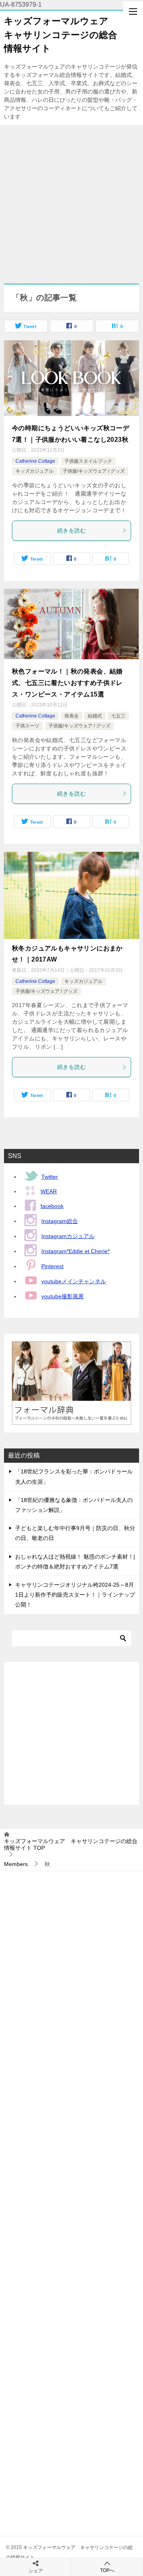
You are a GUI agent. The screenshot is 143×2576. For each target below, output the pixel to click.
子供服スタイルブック (88, 461)
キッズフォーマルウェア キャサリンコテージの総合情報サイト (61, 35)
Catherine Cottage (35, 461)
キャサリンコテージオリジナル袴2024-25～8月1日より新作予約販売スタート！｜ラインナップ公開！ (75, 1595)
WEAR (49, 1191)
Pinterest (52, 1266)
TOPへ (107, 2570)
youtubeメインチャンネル (74, 1281)
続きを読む (71, 530)
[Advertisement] (71, 200)
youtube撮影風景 (63, 1296)
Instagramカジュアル (68, 1236)
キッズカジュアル (35, 471)
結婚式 (95, 716)
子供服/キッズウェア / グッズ (94, 471)
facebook (52, 1206)
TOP (71, 1844)
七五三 (118, 716)
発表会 (71, 716)
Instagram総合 (60, 1221)
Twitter (50, 1177)
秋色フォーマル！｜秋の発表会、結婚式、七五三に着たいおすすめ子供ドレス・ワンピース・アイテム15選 (67, 683)
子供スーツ (27, 726)
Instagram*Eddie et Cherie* (75, 1251)
